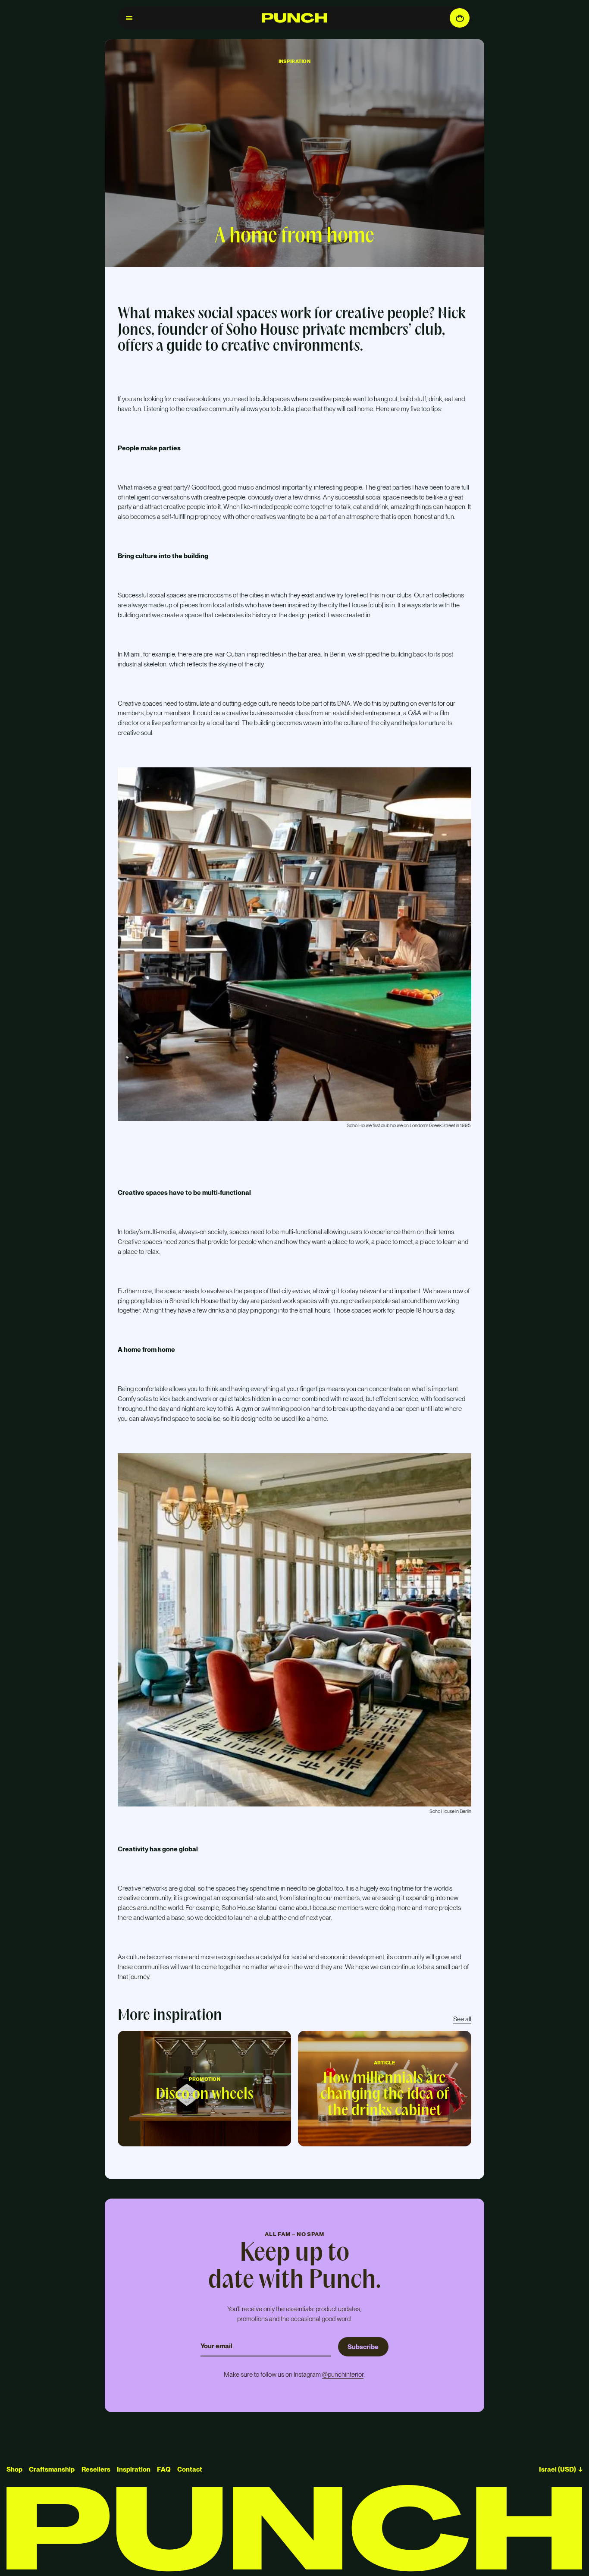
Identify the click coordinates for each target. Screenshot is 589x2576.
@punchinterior (343, 2374)
